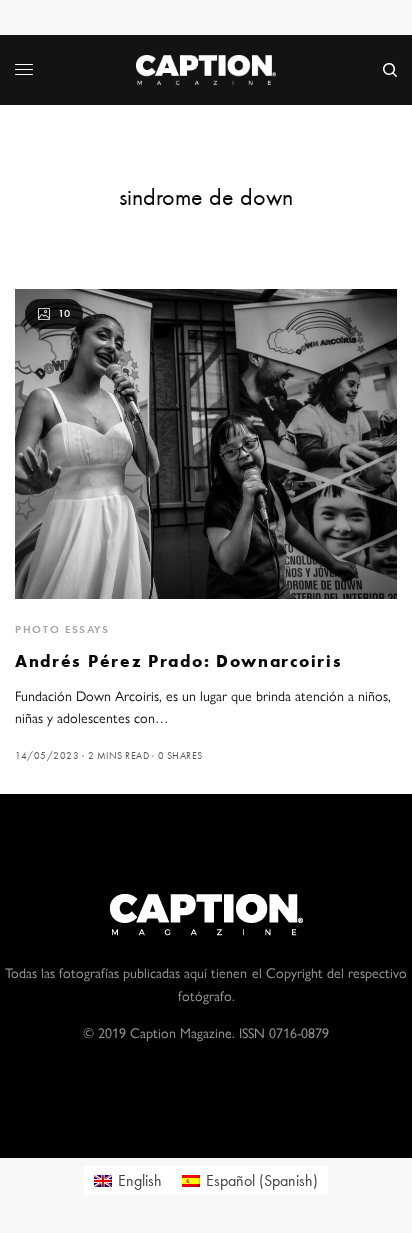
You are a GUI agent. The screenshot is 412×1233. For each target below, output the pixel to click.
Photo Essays (62, 629)
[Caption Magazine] (206, 70)
